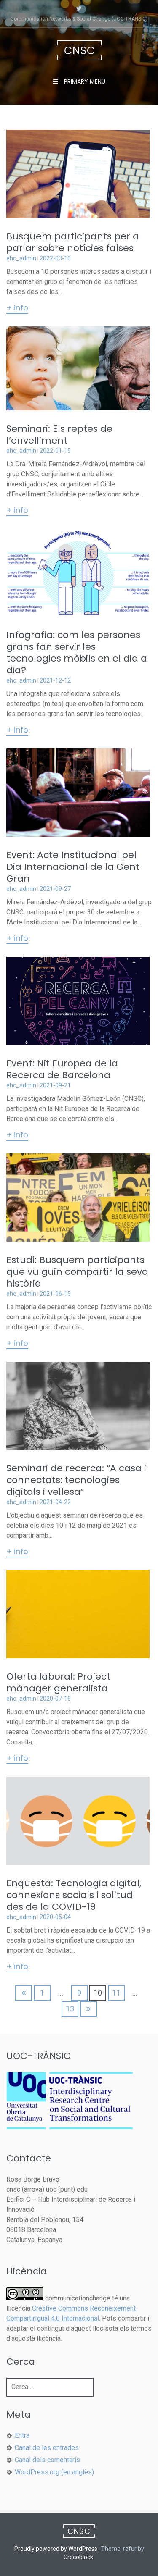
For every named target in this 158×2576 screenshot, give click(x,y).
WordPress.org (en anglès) (54, 2472)
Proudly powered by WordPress (56, 2549)
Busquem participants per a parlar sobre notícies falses (73, 242)
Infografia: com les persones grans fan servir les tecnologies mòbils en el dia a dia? (77, 653)
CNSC (80, 51)
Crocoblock (78, 2557)
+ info (17, 308)
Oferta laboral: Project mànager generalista (58, 1682)
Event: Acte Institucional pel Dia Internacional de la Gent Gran (73, 867)
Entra (22, 2436)
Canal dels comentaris (47, 2460)
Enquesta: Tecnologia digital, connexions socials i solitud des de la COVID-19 (74, 1895)
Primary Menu (84, 81)
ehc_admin (21, 258)
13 (70, 2009)
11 (116, 1993)
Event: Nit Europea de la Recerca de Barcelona (62, 1069)
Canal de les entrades (47, 2448)
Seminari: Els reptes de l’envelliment (59, 435)
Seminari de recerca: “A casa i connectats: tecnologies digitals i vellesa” (76, 1480)
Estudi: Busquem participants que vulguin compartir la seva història (77, 1272)
